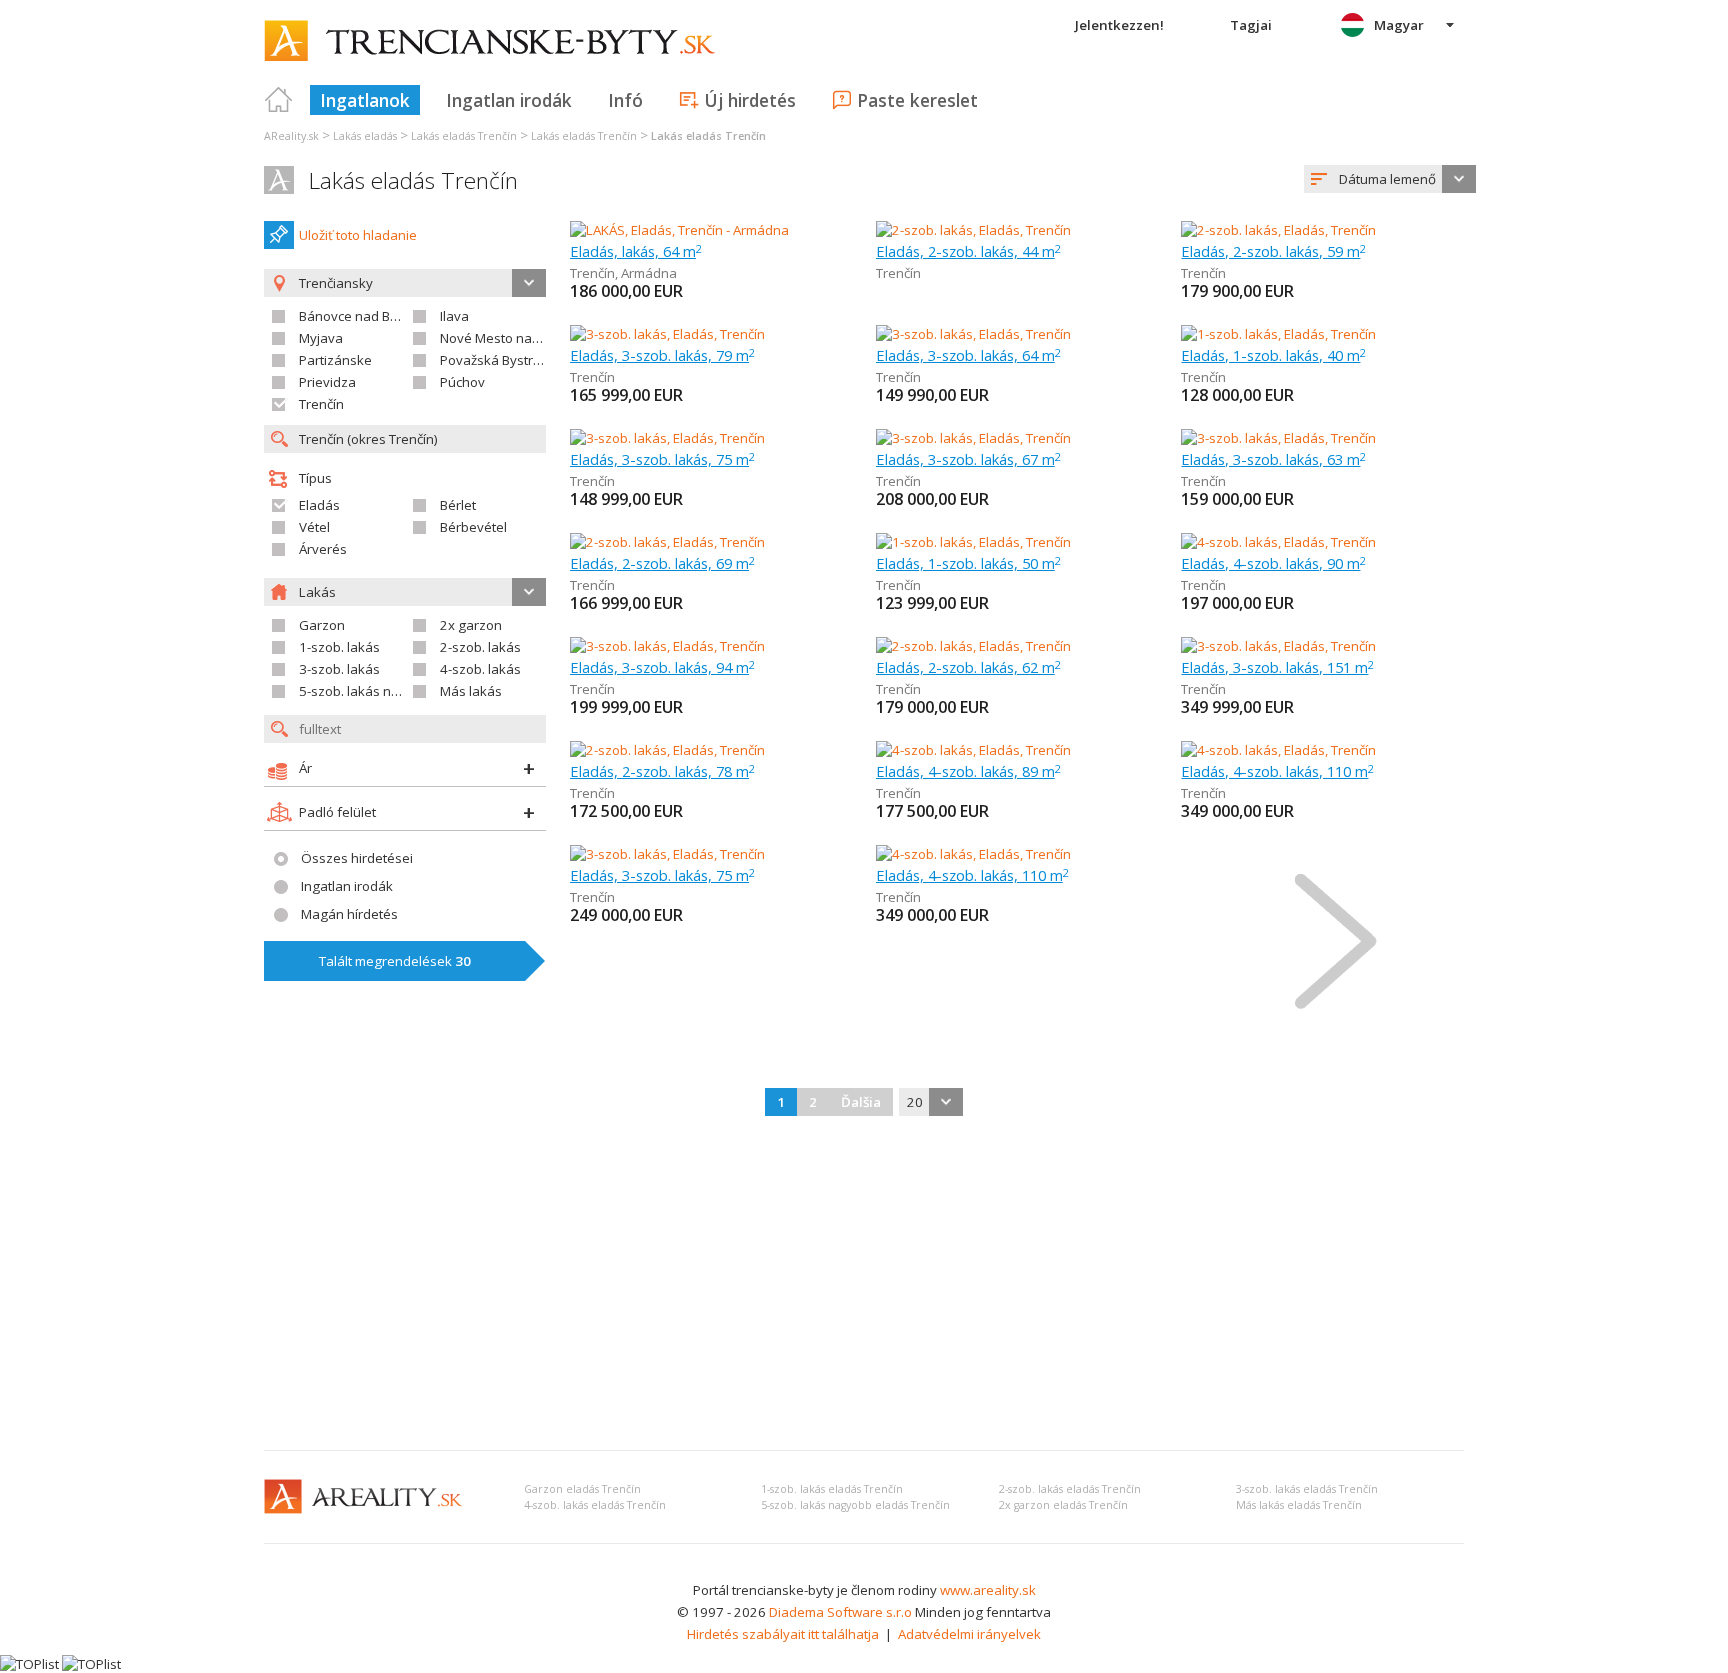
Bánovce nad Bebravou (370, 316)
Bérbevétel (473, 527)
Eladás (319, 505)
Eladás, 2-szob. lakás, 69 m (662, 563)
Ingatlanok (365, 100)
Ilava (454, 316)
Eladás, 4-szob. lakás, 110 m (1277, 771)
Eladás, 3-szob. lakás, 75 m (662, 459)
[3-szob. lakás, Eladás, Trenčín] (667, 334)
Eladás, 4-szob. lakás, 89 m (968, 771)
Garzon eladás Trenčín (582, 1489)
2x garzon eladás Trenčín (1063, 1505)
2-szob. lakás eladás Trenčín (1070, 1489)
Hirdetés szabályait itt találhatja (783, 1634)
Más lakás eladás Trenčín (1299, 1505)
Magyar (1399, 25)
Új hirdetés (750, 100)
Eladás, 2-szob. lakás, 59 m (1273, 251)
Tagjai (1251, 25)
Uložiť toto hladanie (358, 235)
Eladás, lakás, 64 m (636, 251)
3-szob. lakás (339, 669)
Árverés (323, 549)
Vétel (314, 527)
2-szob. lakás (480, 647)
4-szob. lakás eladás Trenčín (595, 1505)
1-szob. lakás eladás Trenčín (832, 1489)
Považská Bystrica (495, 360)
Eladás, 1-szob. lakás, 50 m (968, 563)
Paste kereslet (917, 100)
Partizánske (335, 360)
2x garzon (471, 625)
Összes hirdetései (357, 858)
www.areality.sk (988, 1590)
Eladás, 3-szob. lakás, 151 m (1277, 667)
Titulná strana (279, 100)
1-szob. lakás (339, 647)
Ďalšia (861, 1102)
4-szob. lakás (480, 669)
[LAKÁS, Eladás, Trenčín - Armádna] (679, 230)
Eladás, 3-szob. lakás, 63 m (1273, 459)
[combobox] (1390, 179)
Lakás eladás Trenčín (413, 180)
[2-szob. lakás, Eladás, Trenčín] (973, 230)
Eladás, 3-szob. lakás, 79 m (662, 355)
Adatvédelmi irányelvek (969, 1634)
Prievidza (327, 382)
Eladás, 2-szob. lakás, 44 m (968, 251)
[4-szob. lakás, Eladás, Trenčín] (1278, 542)
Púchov (462, 382)
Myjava (321, 338)
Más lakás (471, 691)
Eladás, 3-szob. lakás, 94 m (662, 667)
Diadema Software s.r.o (840, 1612)
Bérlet (458, 505)
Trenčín (321, 404)
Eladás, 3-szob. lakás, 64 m (968, 355)
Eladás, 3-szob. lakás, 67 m (968, 459)
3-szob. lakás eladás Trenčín (1307, 1489)
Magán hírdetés (349, 914)
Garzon (322, 625)
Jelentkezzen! (1119, 25)
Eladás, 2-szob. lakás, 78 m (662, 771)
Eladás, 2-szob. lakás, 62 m (968, 667)
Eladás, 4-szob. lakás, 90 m (1273, 563)
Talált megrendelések (395, 961)
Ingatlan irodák (509, 100)
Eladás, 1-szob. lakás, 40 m (1273, 355)
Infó (625, 100)
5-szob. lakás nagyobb (368, 691)
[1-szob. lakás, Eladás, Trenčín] (1278, 334)
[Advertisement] (864, 1285)
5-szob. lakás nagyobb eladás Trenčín (855, 1505)
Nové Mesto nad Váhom (513, 338)
